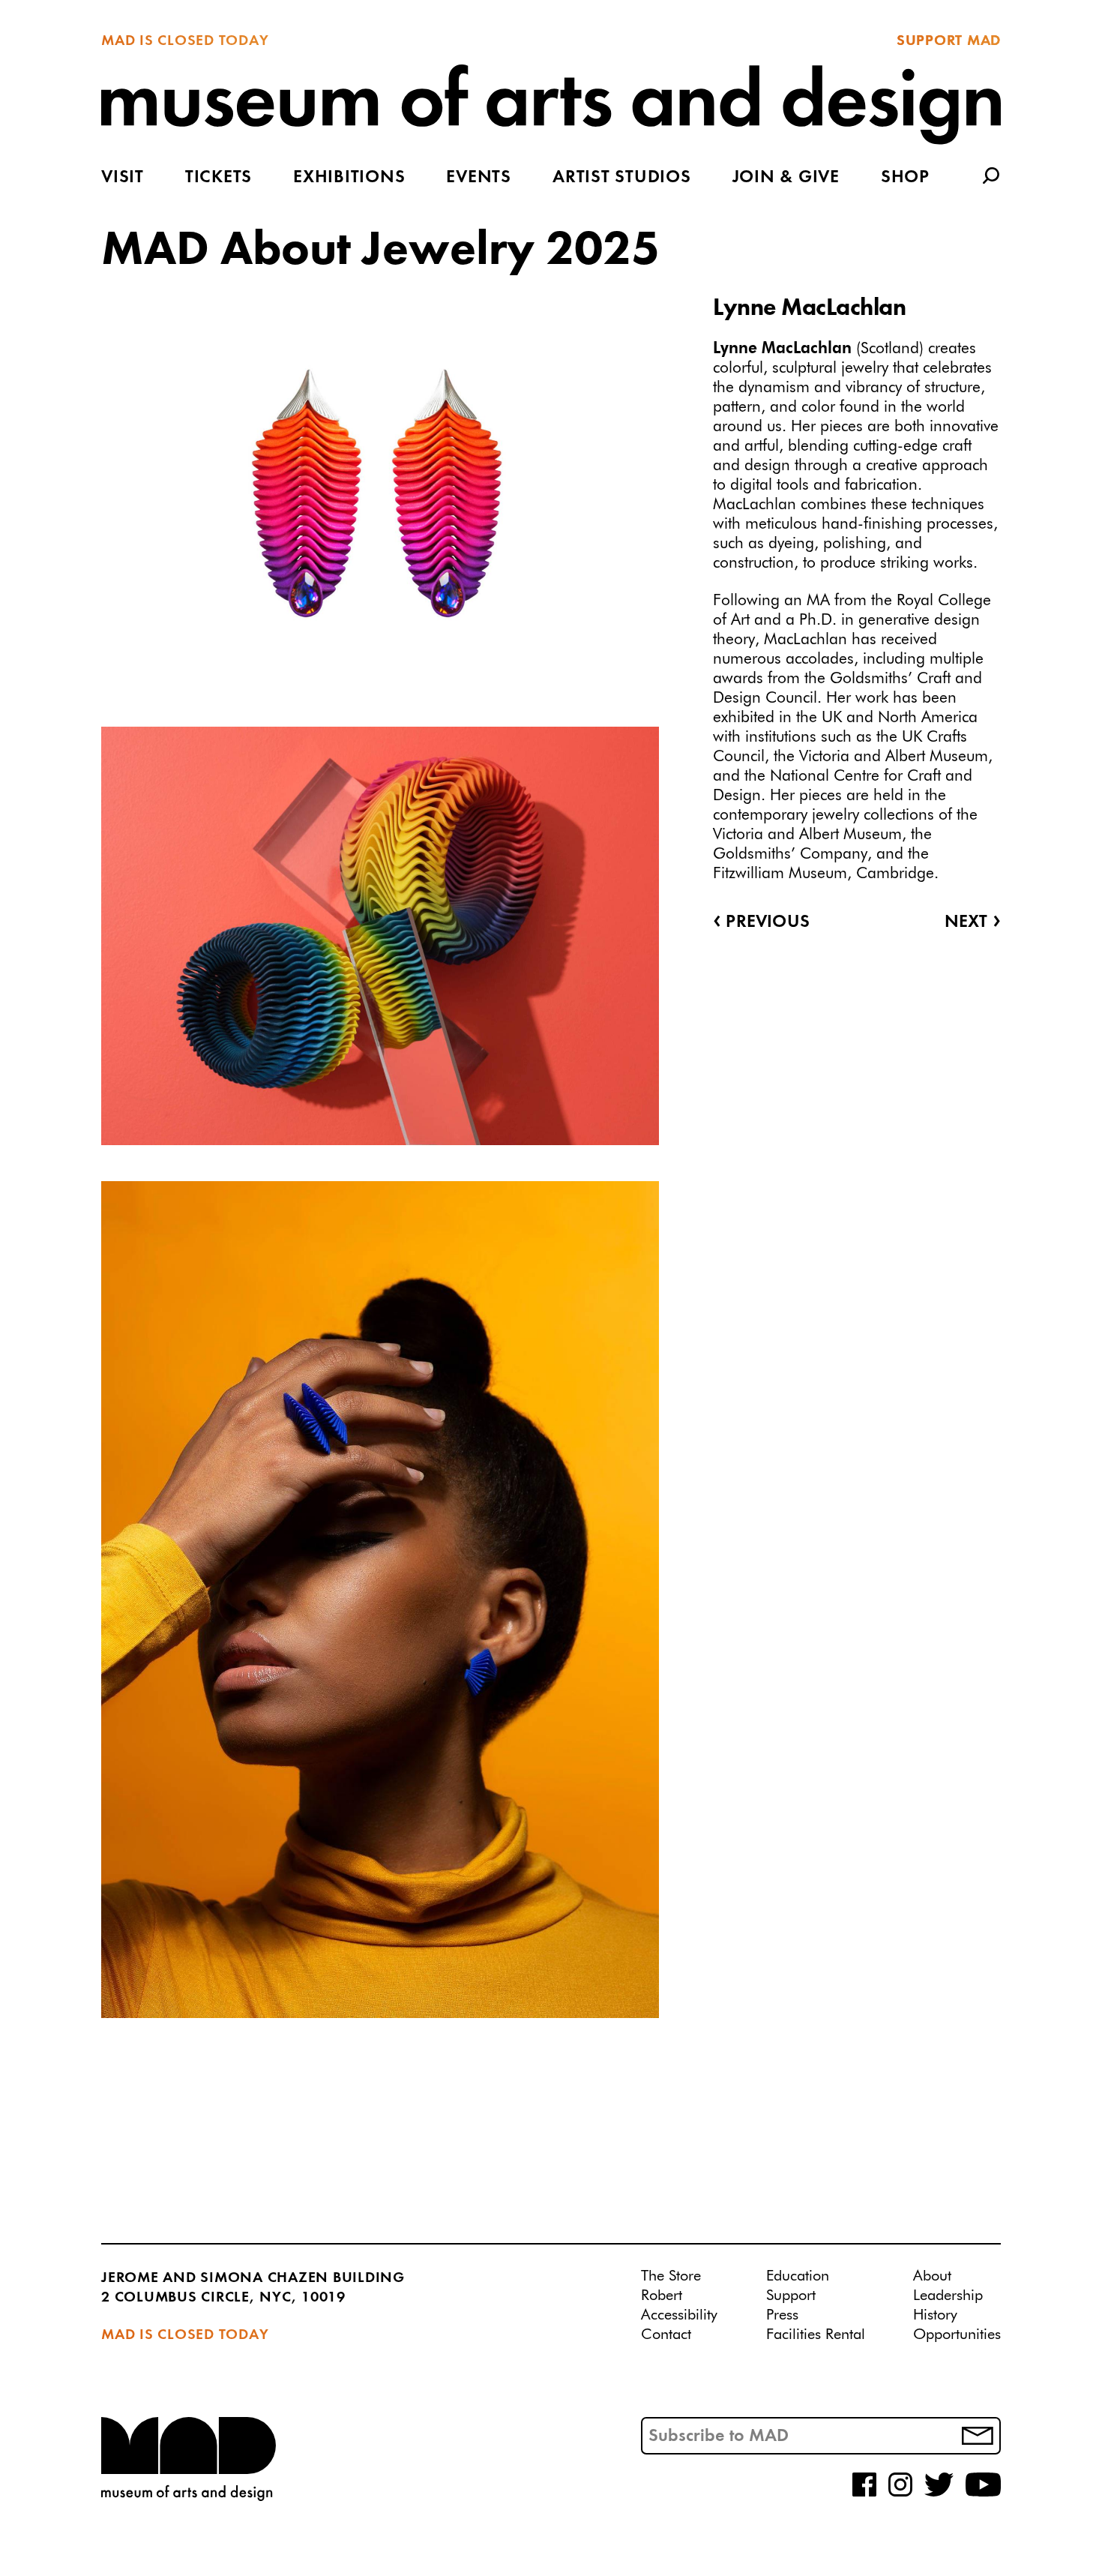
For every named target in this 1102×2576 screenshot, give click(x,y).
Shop (905, 178)
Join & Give (786, 178)
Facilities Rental (816, 2335)
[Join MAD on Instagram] (900, 2494)
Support (791, 2296)
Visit (123, 178)
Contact (666, 2335)
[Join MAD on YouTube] (983, 2494)
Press (782, 2315)
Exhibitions (349, 178)
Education (798, 2276)
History (935, 2315)
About (932, 2276)
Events (479, 178)
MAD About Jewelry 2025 (380, 251)
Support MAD (949, 41)
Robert (662, 2296)
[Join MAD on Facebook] (864, 2494)
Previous (761, 922)
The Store (671, 2276)
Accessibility (679, 2315)
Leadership (948, 2296)
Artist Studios (622, 178)
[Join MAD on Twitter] (939, 2494)
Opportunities (957, 2335)
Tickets (219, 178)
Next (973, 922)
